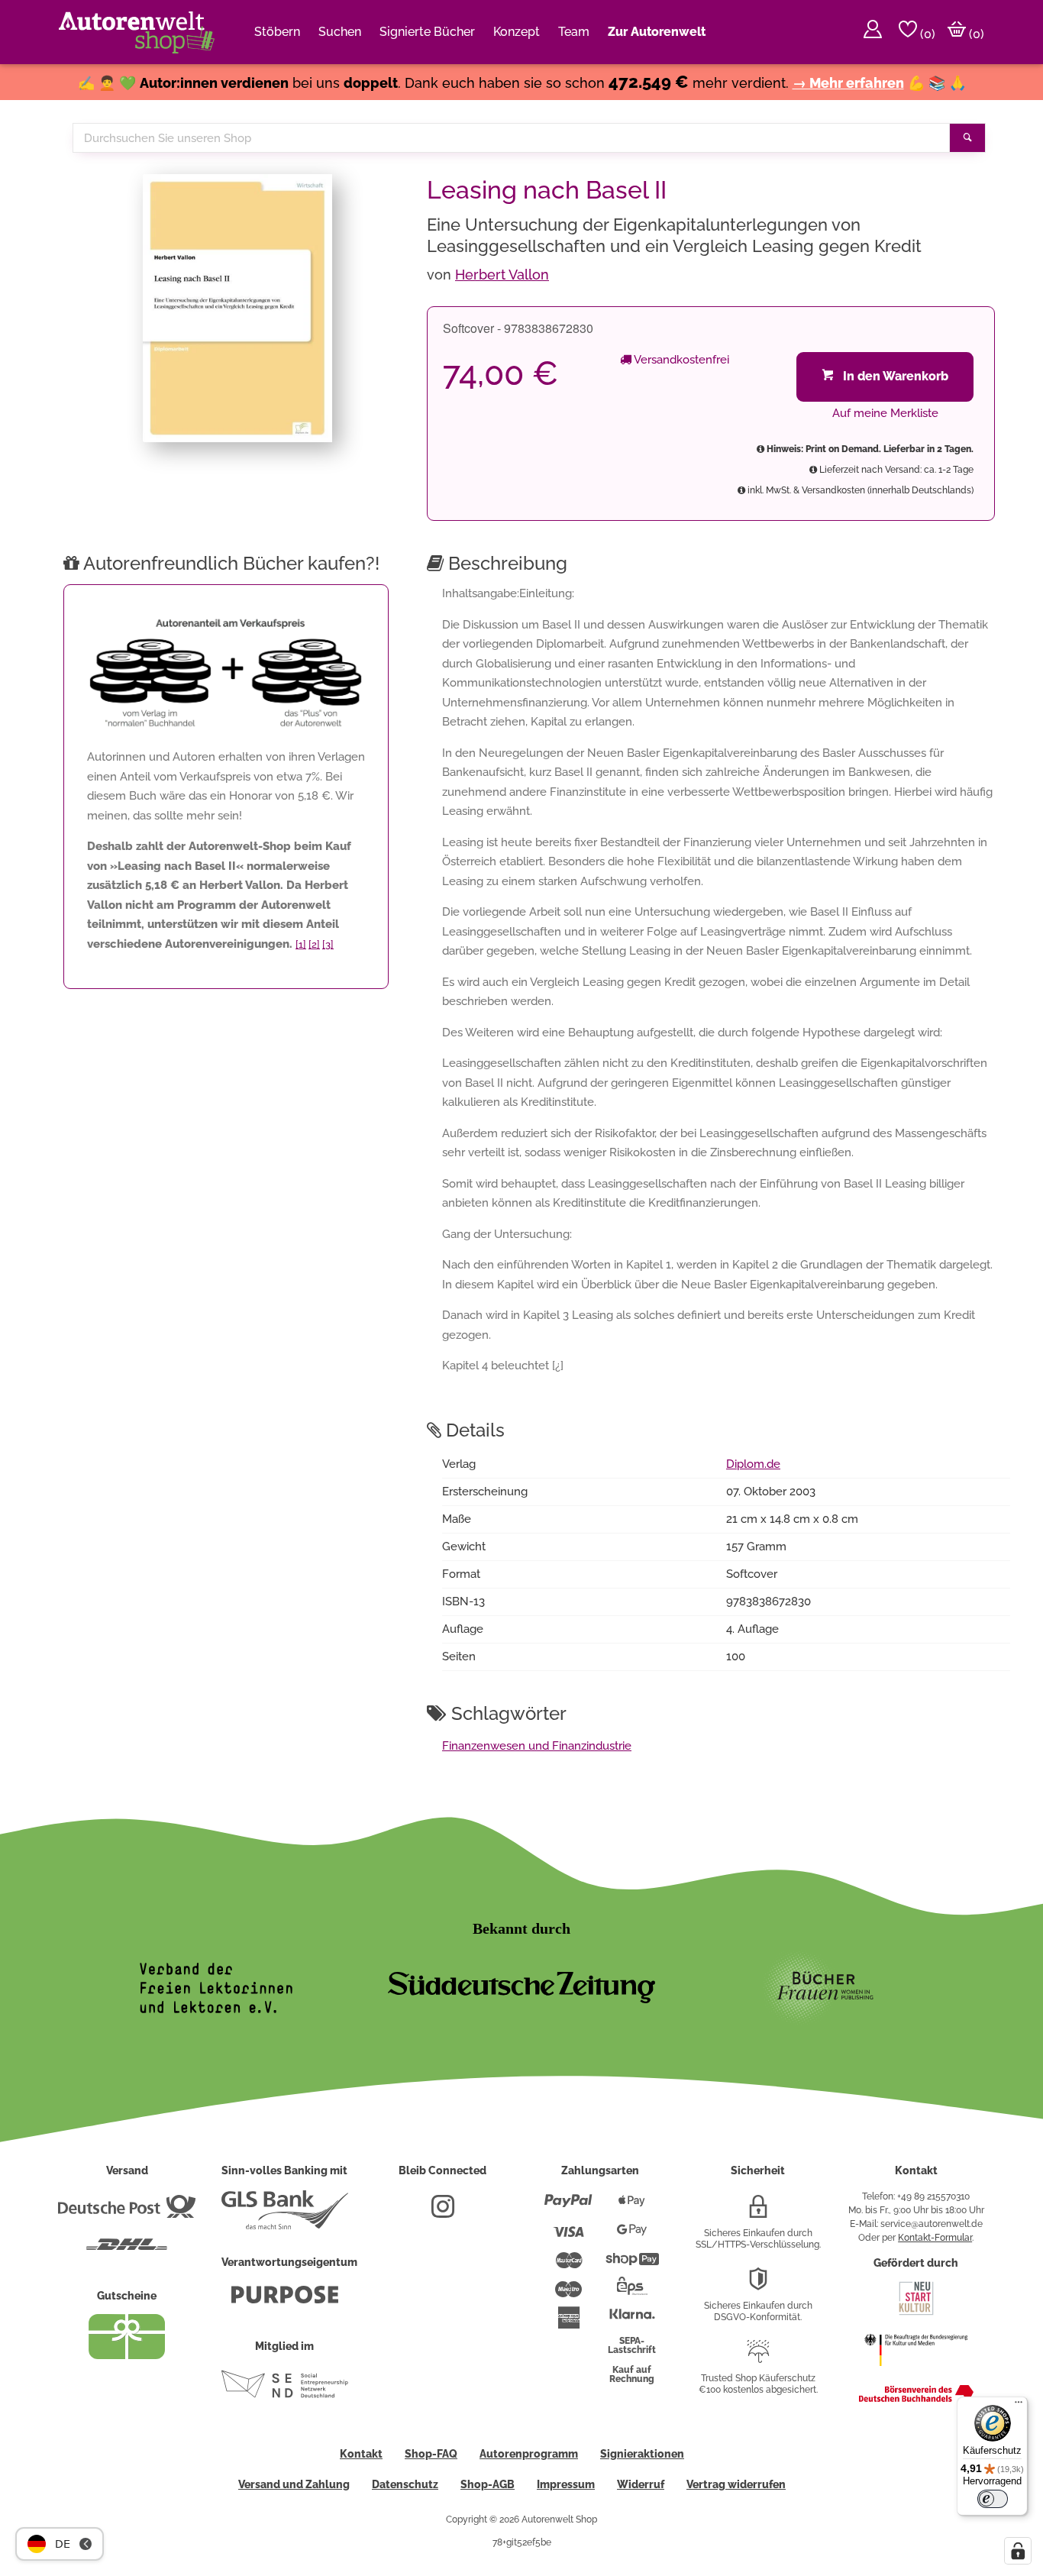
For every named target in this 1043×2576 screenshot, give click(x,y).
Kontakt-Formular (935, 2238)
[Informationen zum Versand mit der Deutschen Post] (127, 2212)
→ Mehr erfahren (848, 83)
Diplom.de (753, 1464)
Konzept (517, 32)
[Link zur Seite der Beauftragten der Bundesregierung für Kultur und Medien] (916, 2374)
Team (574, 32)
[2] (314, 944)
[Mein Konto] (873, 32)
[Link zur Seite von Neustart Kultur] (916, 2313)
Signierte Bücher (427, 32)
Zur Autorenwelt (657, 32)
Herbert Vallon (502, 275)
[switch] (993, 2499)
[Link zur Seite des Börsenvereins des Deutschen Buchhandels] (916, 2399)
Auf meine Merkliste (885, 413)
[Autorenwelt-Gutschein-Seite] (127, 2355)
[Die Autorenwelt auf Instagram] (443, 2212)
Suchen (340, 32)
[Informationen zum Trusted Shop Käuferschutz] (758, 2358)
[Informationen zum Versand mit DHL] (127, 2251)
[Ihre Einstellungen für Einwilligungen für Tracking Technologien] (1018, 2551)
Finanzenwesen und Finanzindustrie (537, 1746)
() (926, 34)
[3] (328, 944)
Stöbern (277, 32)
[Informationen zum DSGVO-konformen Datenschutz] (758, 2285)
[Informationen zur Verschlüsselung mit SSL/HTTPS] (758, 2212)
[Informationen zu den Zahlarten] (568, 2207)
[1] (301, 944)
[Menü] (1019, 2406)
